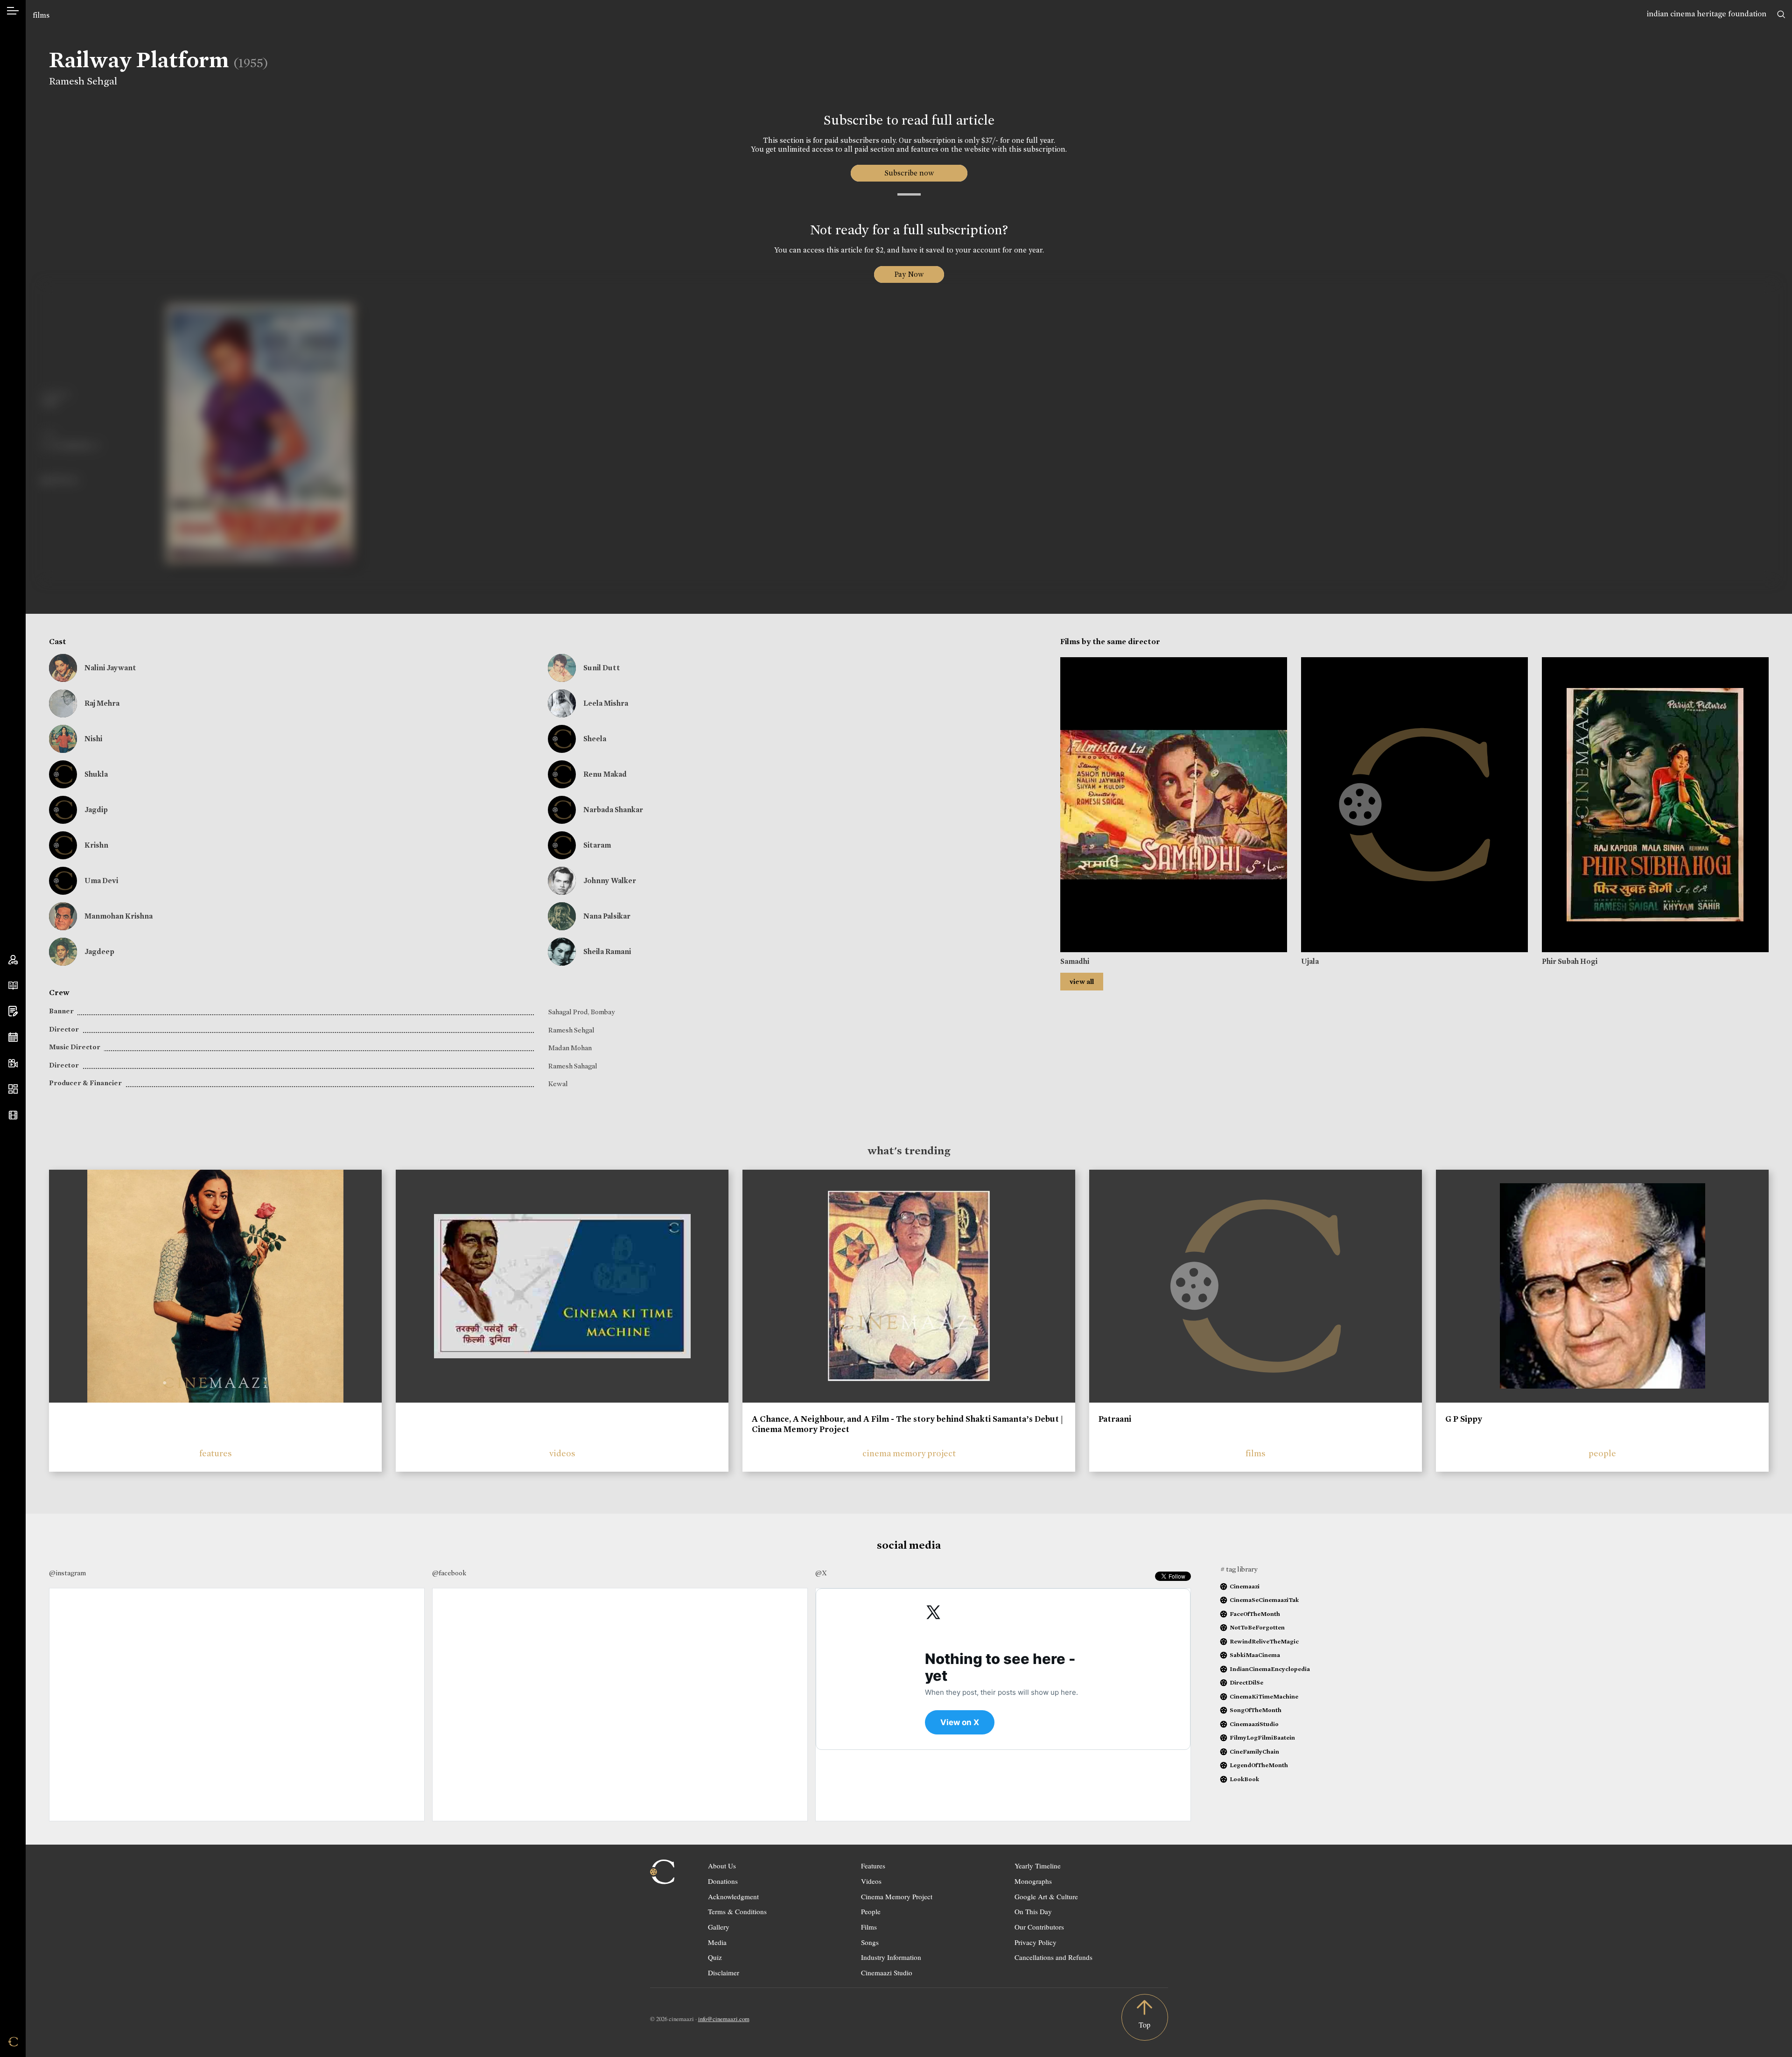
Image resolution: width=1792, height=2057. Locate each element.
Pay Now (909, 274)
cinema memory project (909, 1453)
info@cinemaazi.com (724, 2019)
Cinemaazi (1245, 1586)
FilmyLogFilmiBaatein (1262, 1738)
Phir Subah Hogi (1570, 961)
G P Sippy (1464, 1419)
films (41, 15)
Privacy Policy (1036, 1942)
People (871, 1911)
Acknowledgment (733, 1896)
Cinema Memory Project (897, 1896)
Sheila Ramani (607, 951)
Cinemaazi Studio (887, 1973)
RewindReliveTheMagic (1264, 1641)
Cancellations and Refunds (1053, 1957)
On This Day (1033, 1911)
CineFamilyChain (1254, 1752)
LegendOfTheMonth (1259, 1765)
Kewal (558, 1084)
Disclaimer (724, 1973)
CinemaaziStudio (1254, 1724)
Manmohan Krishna (119, 916)
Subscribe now (909, 173)
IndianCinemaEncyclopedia (1270, 1669)
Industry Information (891, 1957)
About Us (722, 1866)
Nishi (93, 739)
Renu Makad (605, 774)
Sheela (595, 739)
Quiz (715, 1957)
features (216, 1453)
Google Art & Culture (1046, 1896)
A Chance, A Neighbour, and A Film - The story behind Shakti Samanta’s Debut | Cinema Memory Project (907, 1424)
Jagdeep (99, 951)
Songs (870, 1942)
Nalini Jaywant (110, 668)
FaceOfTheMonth (1255, 1614)
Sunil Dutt (602, 668)
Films (869, 1927)
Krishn (96, 845)
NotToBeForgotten (1257, 1627)
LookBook (1244, 1779)
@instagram (67, 1573)
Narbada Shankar (613, 810)
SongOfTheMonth (1256, 1710)
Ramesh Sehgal (83, 81)
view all (1082, 982)
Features (873, 1866)
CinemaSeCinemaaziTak (1264, 1600)
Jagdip (96, 810)
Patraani (1115, 1419)
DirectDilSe (1246, 1682)
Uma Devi (101, 881)
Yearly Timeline (1038, 1866)
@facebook (449, 1573)
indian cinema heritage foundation (1707, 14)
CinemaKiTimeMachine (1264, 1696)
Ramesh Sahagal (573, 1066)
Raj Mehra (102, 703)
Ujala (1310, 961)
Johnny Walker (610, 881)
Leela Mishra (606, 703)
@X (821, 1573)
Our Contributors (1039, 1927)
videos (562, 1453)
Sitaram (597, 845)
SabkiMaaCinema (1255, 1655)
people (1602, 1453)
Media (717, 1942)
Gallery (719, 1927)
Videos (871, 1881)
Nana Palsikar (607, 916)
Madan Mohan (570, 1048)
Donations (723, 1881)
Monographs (1033, 1881)
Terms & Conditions (737, 1911)
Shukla (96, 774)
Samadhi (1075, 961)
